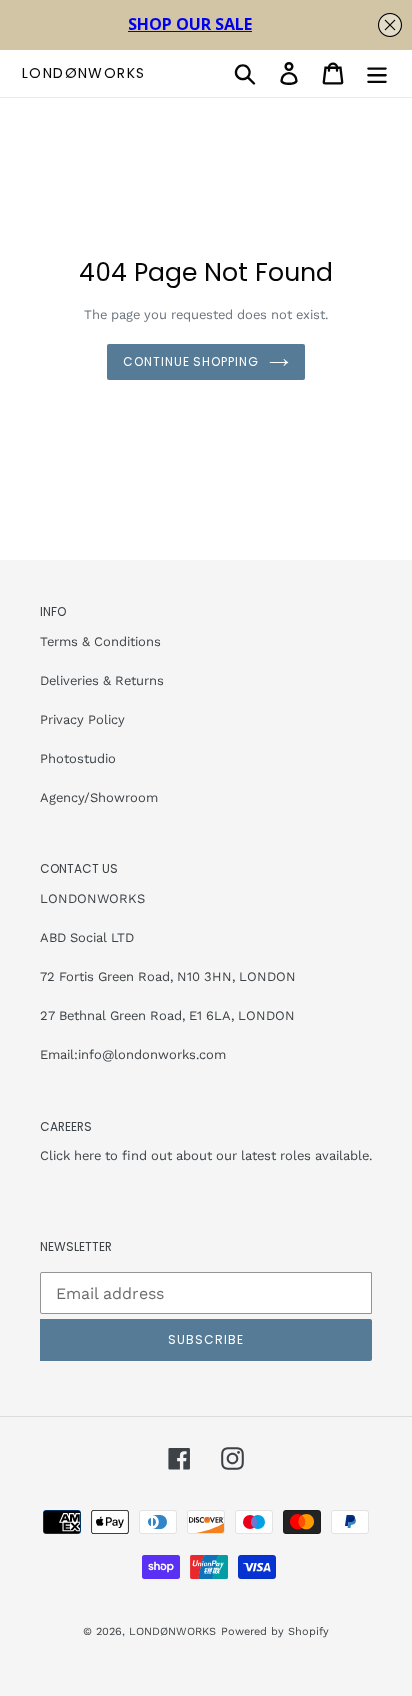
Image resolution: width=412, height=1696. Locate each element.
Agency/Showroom (99, 797)
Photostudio (78, 758)
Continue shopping (191, 361)
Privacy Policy (82, 719)
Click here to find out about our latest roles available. (206, 1155)
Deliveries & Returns (102, 680)
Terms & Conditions (100, 641)
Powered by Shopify (275, 1631)
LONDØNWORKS (83, 73)
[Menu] (377, 73)
